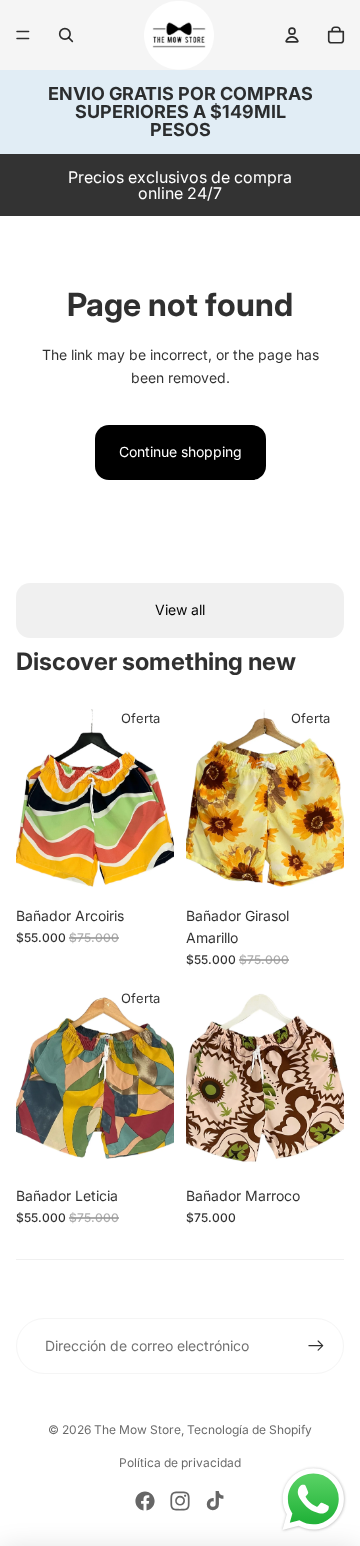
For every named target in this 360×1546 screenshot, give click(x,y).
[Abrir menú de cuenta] (292, 35)
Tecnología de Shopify (249, 1429)
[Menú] (23, 35)
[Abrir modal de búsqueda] (66, 35)
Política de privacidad (180, 1462)
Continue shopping (180, 451)
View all (180, 609)
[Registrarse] (316, 1346)
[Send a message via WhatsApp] (313, 1499)
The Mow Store (137, 1429)
